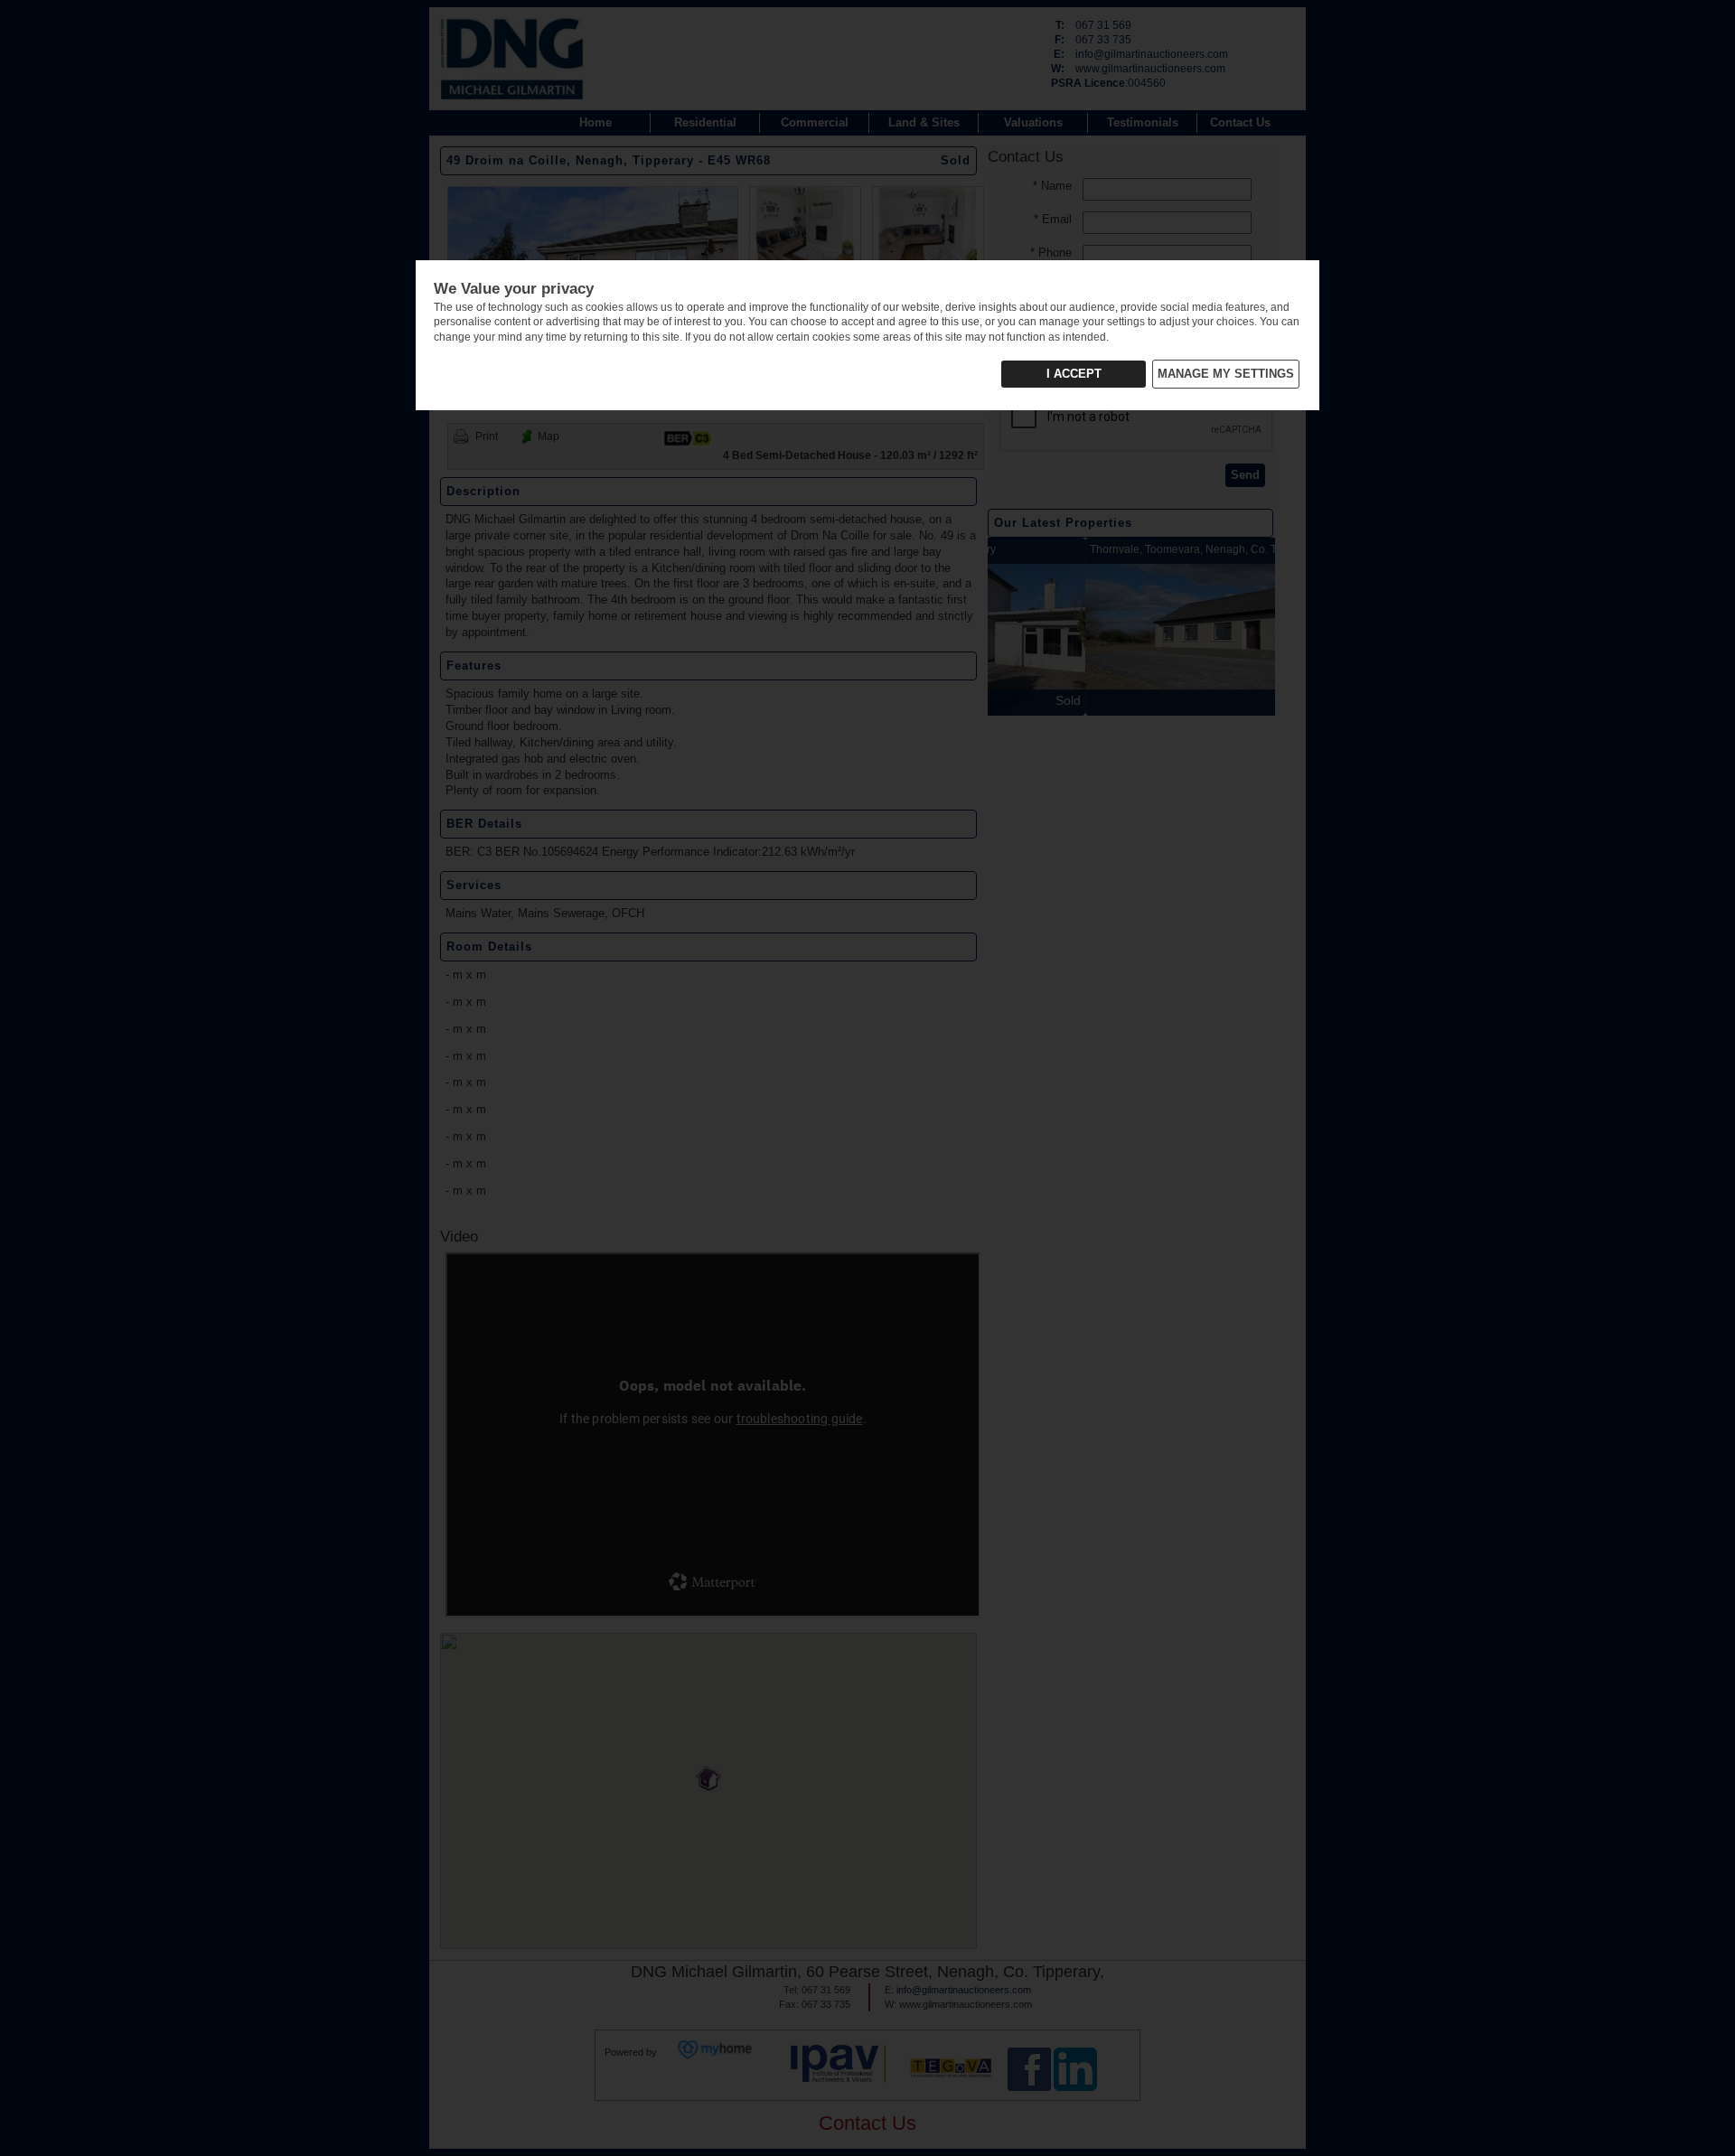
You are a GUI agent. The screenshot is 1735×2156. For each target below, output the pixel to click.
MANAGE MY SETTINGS (1226, 374)
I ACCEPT (1074, 374)
